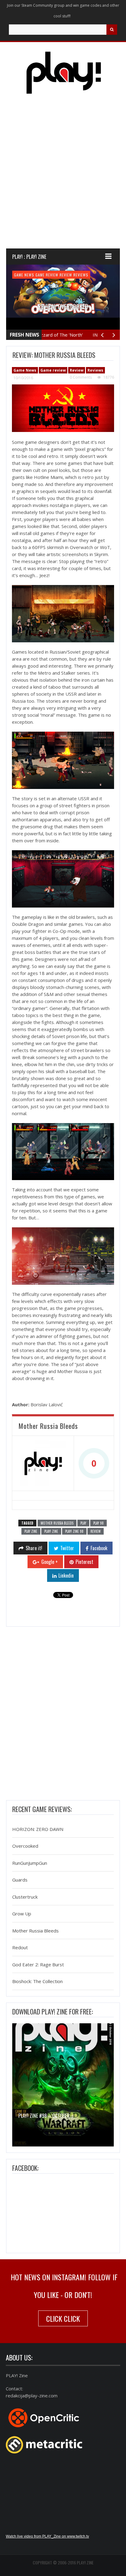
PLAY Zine (31, 1531)
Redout (20, 1948)
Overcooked (25, 1846)
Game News (24, 275)
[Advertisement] (63, 177)
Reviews (81, 275)
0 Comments (81, 377)
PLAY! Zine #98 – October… (45, 2116)
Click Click (63, 2318)
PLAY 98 (98, 1523)
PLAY (83, 1523)
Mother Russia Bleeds (57, 1523)
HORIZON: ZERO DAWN (38, 1829)
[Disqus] (63, 1715)
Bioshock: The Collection (37, 1982)
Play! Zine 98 (74, 1531)
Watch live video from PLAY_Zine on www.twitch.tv (47, 2536)
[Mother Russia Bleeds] (43, 1463)
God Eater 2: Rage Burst (38, 1964)
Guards (20, 1880)
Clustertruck (25, 1897)
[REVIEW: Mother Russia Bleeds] (63, 408)
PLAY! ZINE (51, 1531)
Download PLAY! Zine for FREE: (53, 2011)
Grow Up (22, 1914)
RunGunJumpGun (30, 1863)
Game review (47, 275)
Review (66, 275)
